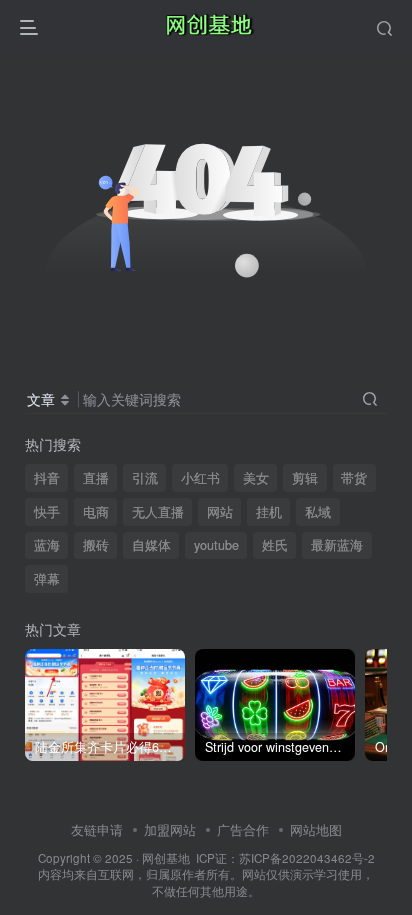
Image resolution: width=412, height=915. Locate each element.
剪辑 (305, 478)
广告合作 (243, 829)
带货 (354, 478)
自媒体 (151, 545)
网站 (220, 512)
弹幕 (47, 579)
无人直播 (158, 512)
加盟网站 (170, 829)
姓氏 (275, 545)
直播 (96, 478)
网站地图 (316, 829)
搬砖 (96, 545)
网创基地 (166, 858)
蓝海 (47, 545)
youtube (216, 545)
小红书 (200, 478)
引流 (145, 478)
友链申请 (97, 829)
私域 (318, 512)
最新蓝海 (337, 545)
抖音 (47, 478)
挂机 (269, 512)
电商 (96, 512)
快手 (47, 512)
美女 (256, 478)
